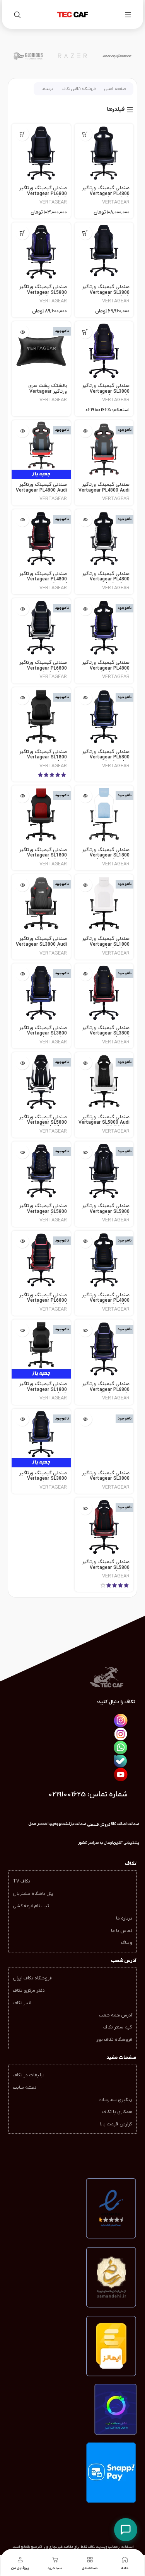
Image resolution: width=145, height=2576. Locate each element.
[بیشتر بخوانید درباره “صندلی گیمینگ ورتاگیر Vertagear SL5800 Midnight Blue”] (22, 1152)
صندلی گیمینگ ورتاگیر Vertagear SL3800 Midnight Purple (106, 391)
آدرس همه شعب (116, 2015)
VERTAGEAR (116, 202)
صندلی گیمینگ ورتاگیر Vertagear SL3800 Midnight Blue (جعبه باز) (43, 1481)
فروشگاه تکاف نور (114, 2040)
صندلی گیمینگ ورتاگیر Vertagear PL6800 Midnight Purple (106, 1390)
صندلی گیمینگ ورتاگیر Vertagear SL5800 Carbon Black (106, 1212)
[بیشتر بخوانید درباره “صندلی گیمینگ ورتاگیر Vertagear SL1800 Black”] (22, 698)
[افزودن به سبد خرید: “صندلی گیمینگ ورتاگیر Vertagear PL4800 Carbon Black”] (85, 134)
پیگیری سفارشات (115, 2100)
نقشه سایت (25, 2088)
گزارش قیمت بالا (116, 2124)
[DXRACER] (117, 56)
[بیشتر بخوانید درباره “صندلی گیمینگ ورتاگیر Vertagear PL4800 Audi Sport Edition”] (85, 431)
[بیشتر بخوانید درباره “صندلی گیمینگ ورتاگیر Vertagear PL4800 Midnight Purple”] (85, 609)
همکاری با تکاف (117, 2112)
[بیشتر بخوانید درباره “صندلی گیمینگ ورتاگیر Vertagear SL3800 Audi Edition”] (22, 885)
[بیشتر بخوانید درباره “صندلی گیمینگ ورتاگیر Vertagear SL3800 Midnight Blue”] (22, 974)
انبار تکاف (22, 2003)
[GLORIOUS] (28, 56)
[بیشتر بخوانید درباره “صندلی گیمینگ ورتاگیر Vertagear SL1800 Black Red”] (22, 796)
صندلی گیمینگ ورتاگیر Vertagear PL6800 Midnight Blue (106, 757)
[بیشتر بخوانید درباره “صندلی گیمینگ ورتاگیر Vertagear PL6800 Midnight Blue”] (85, 698)
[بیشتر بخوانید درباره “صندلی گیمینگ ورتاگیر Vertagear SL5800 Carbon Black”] (85, 1152)
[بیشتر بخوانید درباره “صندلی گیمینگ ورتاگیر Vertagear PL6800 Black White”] (22, 609)
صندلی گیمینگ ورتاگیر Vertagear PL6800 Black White (43, 668)
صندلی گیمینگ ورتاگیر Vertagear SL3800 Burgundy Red (106, 1034)
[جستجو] (17, 15)
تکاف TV (21, 1881)
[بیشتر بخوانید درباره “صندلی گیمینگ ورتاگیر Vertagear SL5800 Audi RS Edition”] (85, 1063)
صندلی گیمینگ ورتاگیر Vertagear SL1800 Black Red (43, 856)
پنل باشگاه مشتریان (33, 1894)
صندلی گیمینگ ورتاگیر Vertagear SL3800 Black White (106, 1479)
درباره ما (124, 1918)
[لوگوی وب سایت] (73, 14)
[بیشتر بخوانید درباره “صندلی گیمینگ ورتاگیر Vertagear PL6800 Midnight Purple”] (85, 1330)
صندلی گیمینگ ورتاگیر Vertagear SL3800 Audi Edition (41, 944)
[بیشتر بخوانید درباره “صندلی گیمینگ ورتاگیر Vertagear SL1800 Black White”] (85, 885)
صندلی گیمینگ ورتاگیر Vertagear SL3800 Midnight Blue (43, 1034)
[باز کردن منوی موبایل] (128, 15)
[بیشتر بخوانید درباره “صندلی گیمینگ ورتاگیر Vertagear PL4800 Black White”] (85, 520)
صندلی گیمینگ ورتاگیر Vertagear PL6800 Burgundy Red (43, 1301)
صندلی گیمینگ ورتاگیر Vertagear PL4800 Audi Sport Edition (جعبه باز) (41, 490)
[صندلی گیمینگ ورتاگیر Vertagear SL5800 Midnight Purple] (41, 252)
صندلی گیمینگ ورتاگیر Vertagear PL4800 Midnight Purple (106, 668)
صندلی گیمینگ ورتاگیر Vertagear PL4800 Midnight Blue (106, 1301)
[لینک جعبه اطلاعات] (96, 1843)
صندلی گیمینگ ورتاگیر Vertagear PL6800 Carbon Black (43, 194)
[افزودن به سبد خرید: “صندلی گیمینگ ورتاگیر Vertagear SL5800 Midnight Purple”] (22, 233)
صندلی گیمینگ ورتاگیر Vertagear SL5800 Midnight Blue (43, 1212)
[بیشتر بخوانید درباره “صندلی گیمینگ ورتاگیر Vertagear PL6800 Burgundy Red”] (22, 1241)
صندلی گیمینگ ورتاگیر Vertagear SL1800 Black (43, 757)
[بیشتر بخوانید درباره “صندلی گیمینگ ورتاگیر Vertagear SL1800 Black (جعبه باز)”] (22, 1330)
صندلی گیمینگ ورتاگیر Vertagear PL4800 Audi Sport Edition (104, 490)
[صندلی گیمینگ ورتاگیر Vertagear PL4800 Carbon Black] (104, 153)
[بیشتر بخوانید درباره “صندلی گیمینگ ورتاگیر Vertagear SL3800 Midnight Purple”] (85, 332)
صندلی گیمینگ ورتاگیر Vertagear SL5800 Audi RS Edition (104, 1123)
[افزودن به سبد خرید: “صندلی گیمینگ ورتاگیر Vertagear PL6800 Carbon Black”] (22, 134)
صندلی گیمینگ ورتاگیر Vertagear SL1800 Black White (106, 944)
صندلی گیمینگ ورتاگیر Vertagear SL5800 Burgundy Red (106, 1568)
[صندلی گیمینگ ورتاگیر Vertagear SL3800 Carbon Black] (104, 252)
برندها (47, 89)
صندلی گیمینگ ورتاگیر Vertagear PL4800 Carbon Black (106, 194)
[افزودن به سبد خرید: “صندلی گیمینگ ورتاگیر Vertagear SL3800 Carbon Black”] (85, 233)
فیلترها (116, 110)
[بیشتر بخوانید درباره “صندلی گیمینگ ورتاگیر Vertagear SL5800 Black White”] (22, 1063)
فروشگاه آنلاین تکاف (78, 89)
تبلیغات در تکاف (29, 2075)
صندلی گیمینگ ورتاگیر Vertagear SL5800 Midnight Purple (43, 293)
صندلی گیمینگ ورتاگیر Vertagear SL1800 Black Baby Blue (106, 856)
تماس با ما (122, 1931)
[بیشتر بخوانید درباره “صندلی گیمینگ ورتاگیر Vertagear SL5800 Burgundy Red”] (85, 1508)
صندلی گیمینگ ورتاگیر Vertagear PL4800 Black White (106, 579)
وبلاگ (127, 1943)
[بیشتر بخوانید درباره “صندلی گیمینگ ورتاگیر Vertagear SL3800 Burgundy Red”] (85, 974)
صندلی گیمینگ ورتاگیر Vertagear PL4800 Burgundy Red (43, 579)
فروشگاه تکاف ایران (32, 1978)
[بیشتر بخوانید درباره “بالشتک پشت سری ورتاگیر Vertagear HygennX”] (22, 332)
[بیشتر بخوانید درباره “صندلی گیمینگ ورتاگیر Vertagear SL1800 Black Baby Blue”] (85, 796)
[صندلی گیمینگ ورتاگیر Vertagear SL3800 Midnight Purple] (104, 351)
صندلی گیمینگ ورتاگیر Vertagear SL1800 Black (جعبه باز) (43, 1390)
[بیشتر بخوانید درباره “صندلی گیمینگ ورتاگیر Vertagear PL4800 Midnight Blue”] (85, 1241)
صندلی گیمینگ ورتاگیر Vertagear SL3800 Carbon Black (106, 293)
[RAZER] (72, 56)
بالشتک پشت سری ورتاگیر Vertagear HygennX (48, 391)
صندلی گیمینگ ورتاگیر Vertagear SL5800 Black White (43, 1123)
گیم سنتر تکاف (118, 2027)
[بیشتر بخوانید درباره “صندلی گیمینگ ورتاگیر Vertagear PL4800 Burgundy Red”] (22, 520)
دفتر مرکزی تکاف (29, 1991)
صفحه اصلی (115, 89)
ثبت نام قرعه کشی (31, 1906)
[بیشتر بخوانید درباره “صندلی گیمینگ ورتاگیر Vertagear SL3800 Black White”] (85, 1419)
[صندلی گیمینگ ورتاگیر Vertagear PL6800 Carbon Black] (41, 153)
